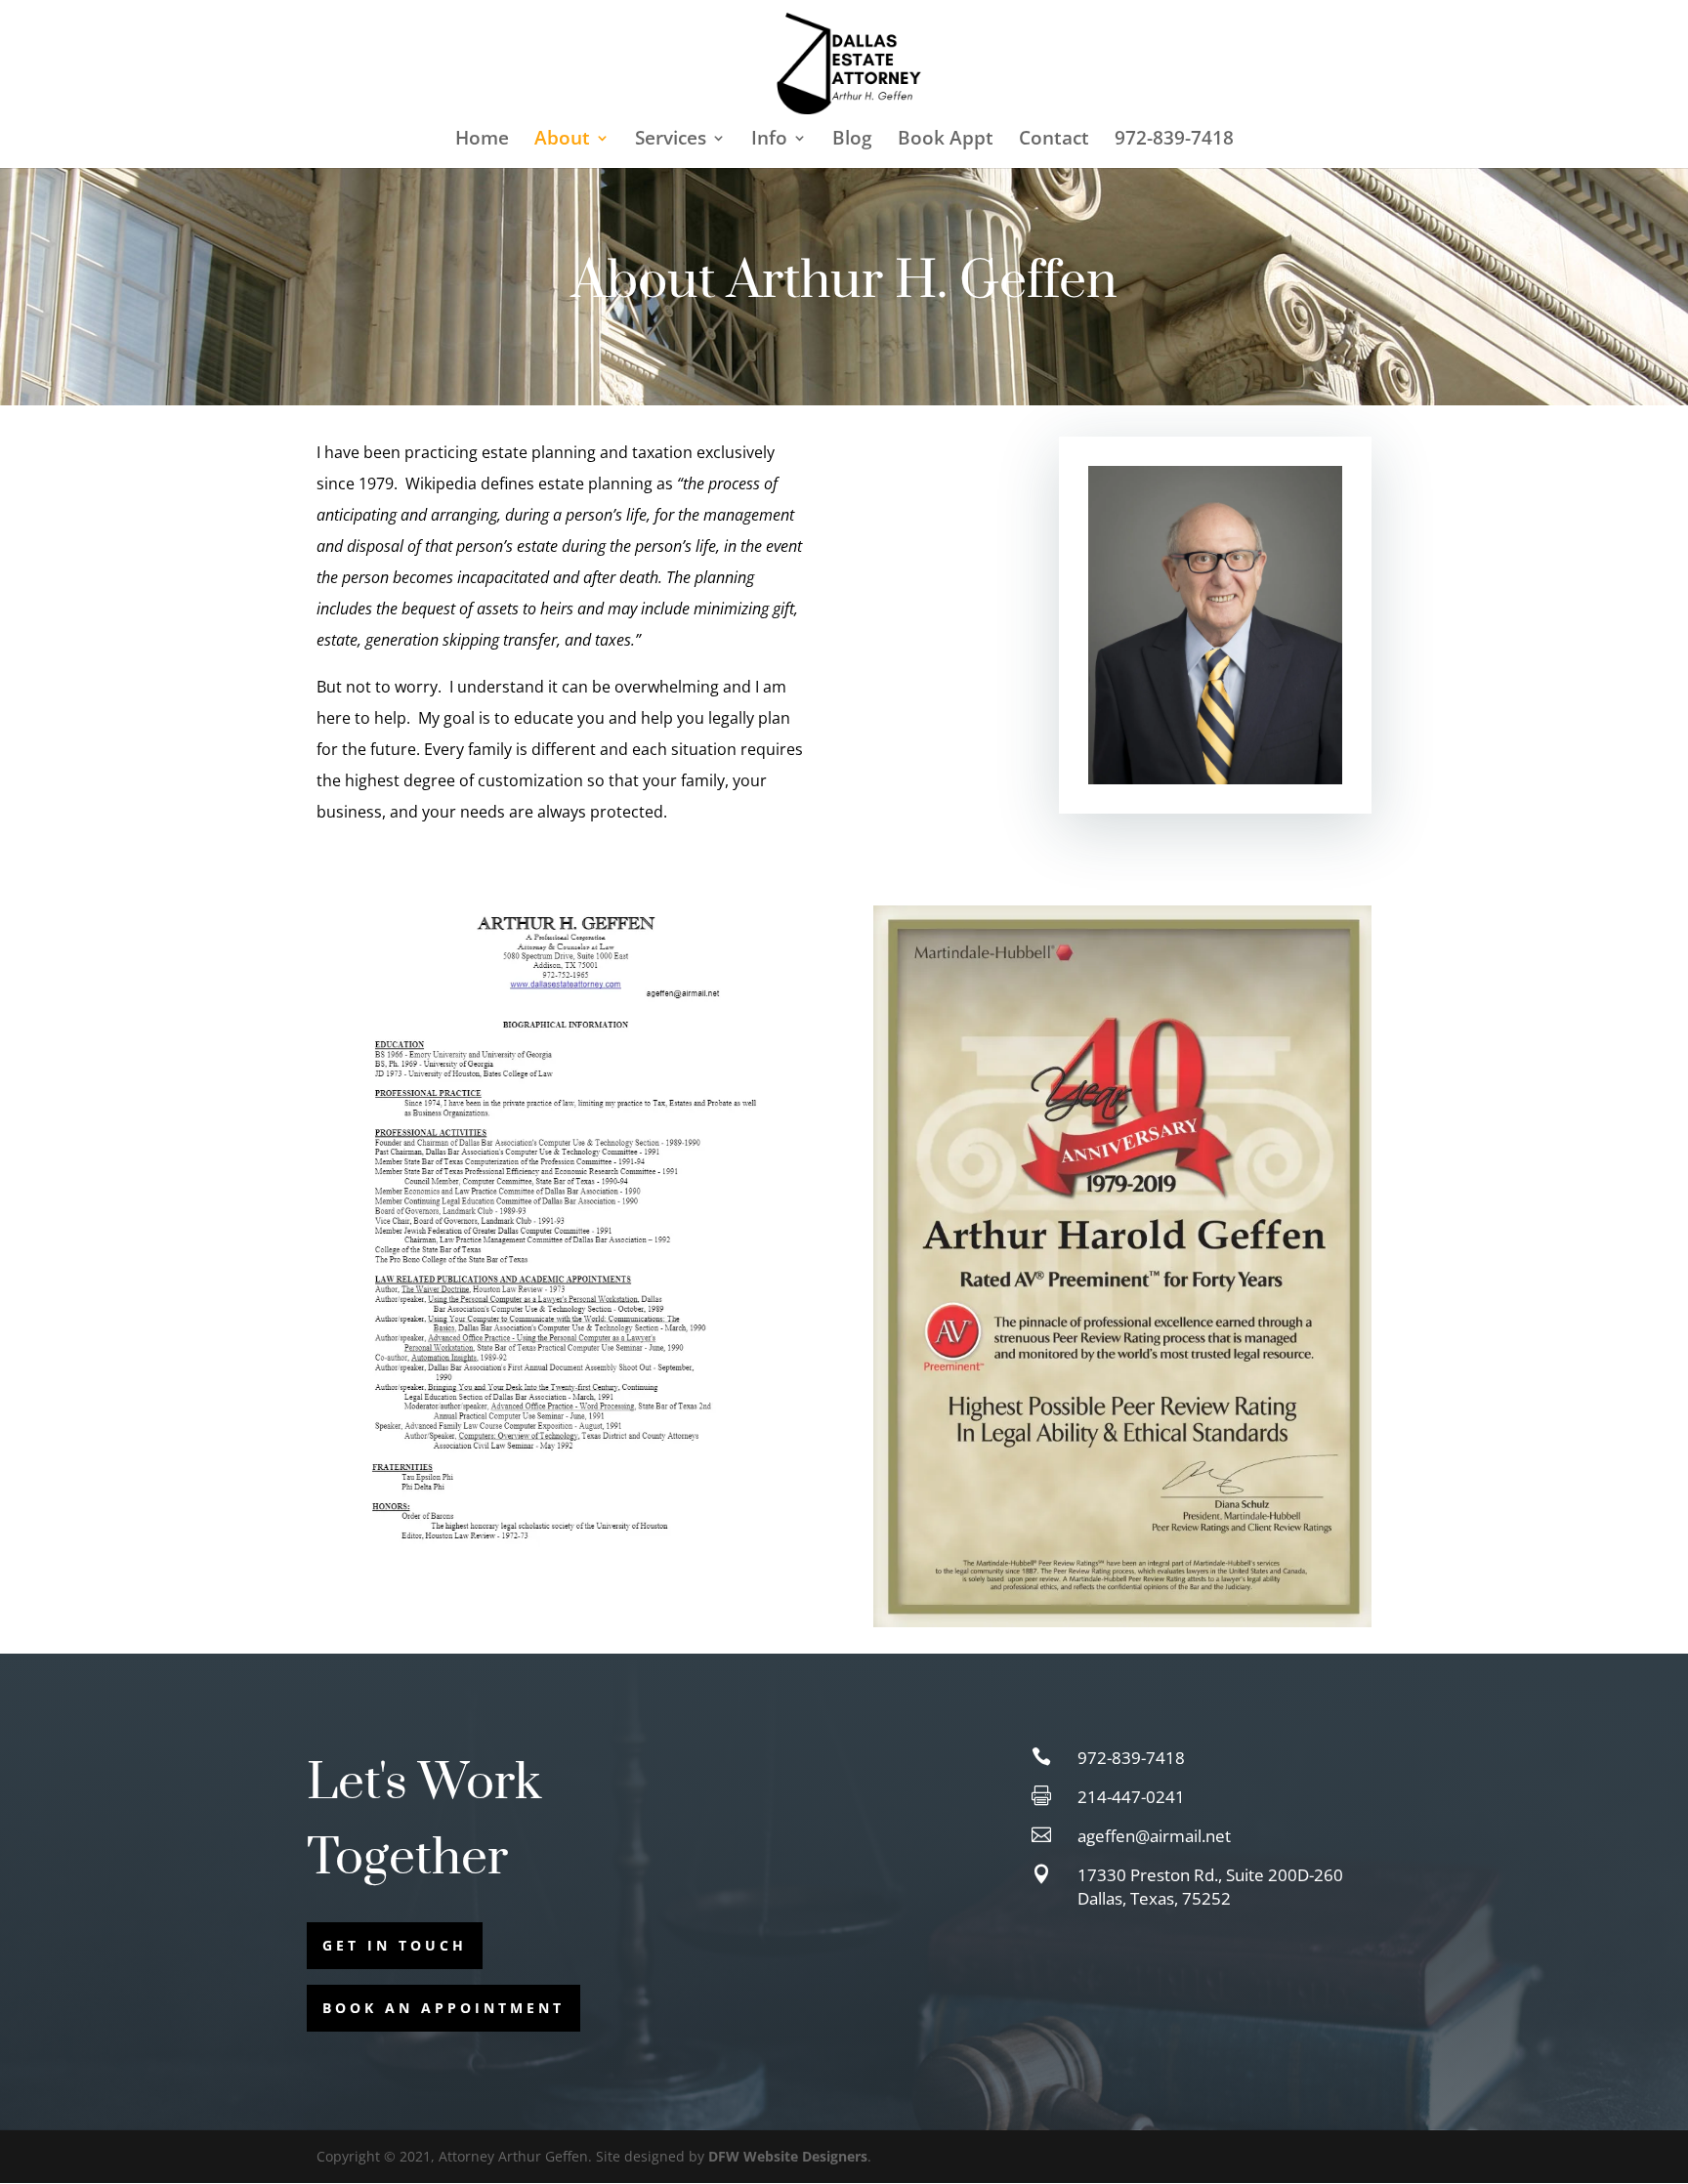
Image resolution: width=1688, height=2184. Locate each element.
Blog (852, 141)
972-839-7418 (1174, 141)
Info (769, 141)
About (562, 141)
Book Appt (946, 141)
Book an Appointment (443, 2008)
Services (671, 141)
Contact (1054, 141)
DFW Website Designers (788, 2156)
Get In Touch (395, 1945)
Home (482, 141)
